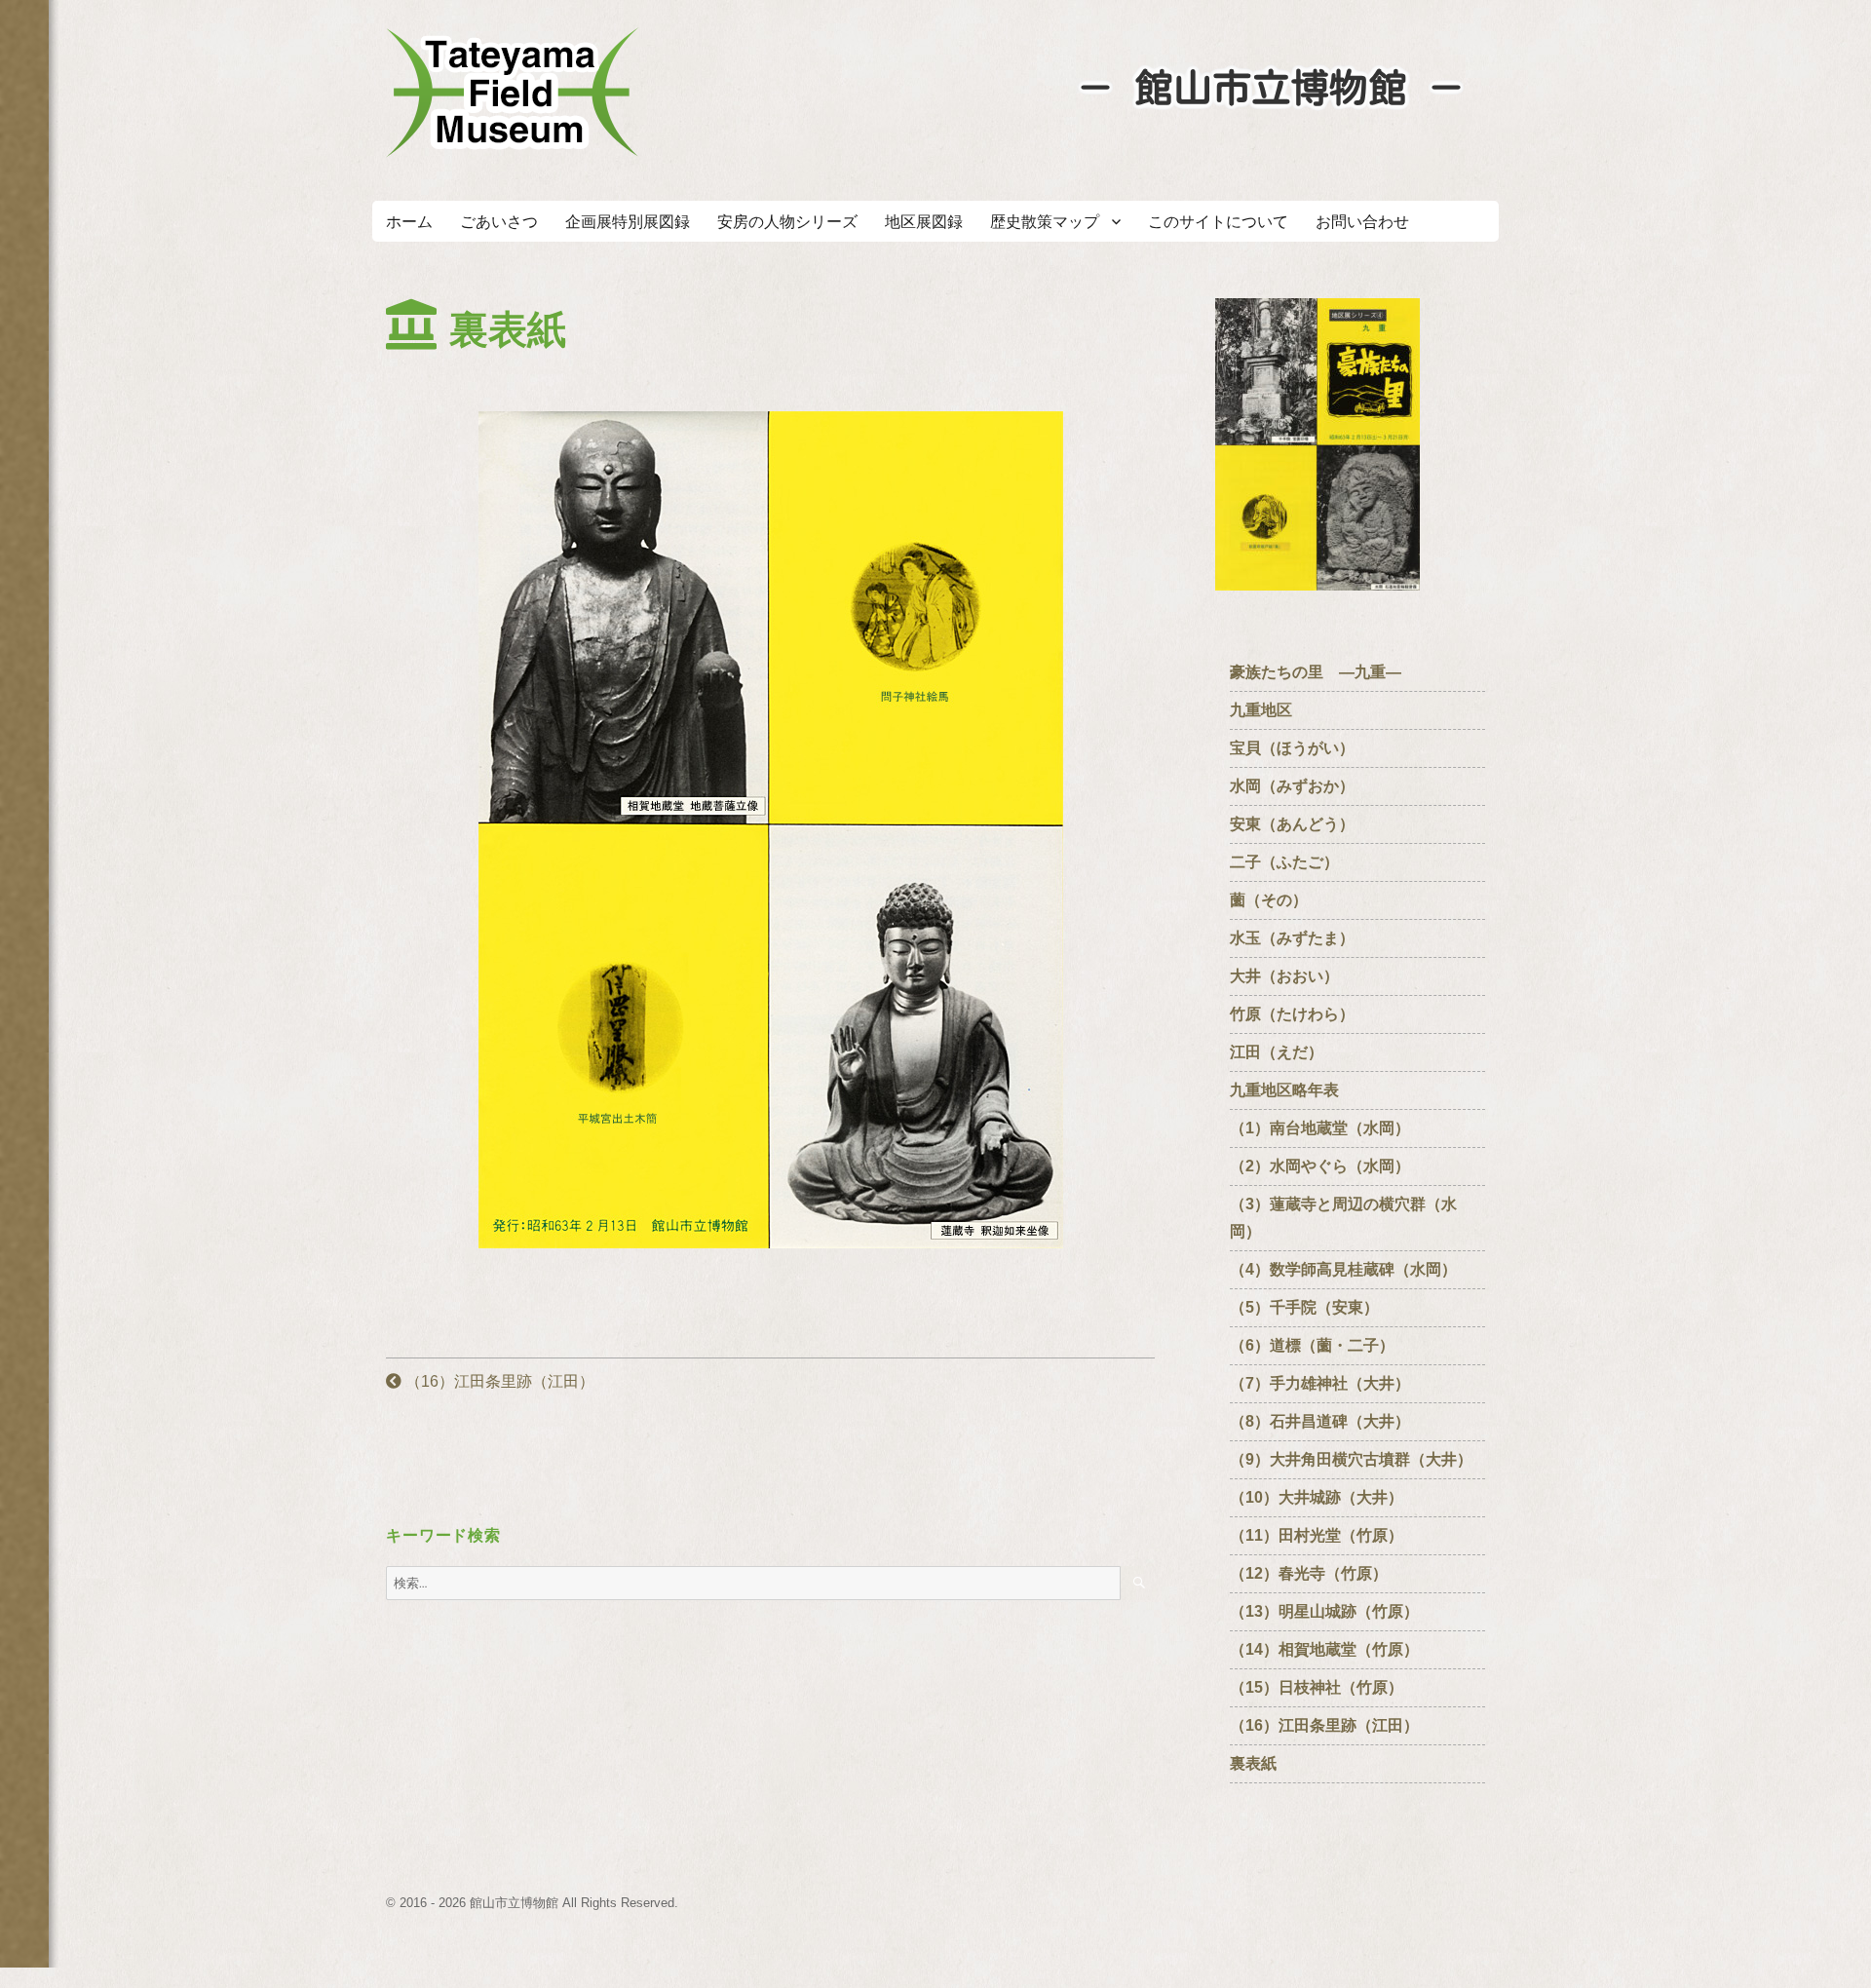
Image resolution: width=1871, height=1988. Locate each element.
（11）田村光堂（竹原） (1317, 1535)
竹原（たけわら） (1292, 1014)
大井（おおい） (1292, 976)
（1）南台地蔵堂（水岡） (1320, 1128)
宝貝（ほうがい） (1292, 748)
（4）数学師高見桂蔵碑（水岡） (1343, 1269)
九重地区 (1261, 710)
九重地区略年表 (1284, 1090)
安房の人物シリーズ (787, 222)
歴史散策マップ (1045, 222)
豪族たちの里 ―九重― (1316, 672)
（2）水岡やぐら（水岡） (1320, 1166)
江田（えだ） (1277, 1052)
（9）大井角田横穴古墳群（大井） (1351, 1459)
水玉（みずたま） (1292, 938)
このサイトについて (1218, 222)
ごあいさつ (499, 222)
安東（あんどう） (1292, 824)
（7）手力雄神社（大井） (1320, 1383)
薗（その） (1269, 900)
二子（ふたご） (1284, 862)
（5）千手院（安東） (1312, 1307)
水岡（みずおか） (1292, 786)
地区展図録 (924, 222)
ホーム (409, 222)
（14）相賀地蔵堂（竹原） (1324, 1649)
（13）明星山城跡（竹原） (1332, 1611)
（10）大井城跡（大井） (1317, 1497)
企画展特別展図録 (628, 222)
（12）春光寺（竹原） (1309, 1573)
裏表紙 (1253, 1763)
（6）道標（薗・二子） (1312, 1345)
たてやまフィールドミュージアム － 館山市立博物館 (513, 93)
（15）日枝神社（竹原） (1324, 1687)
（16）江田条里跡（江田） (498, 1381)
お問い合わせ (1362, 222)
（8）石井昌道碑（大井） (1328, 1421)
